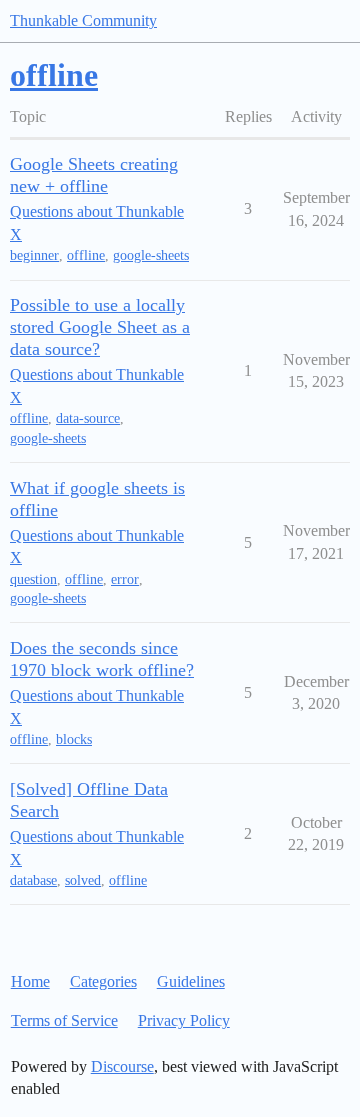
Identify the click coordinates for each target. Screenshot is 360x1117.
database (33, 880)
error (125, 579)
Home (30, 981)
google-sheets (151, 255)
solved (83, 880)
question (33, 579)
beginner (34, 255)
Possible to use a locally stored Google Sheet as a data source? (100, 327)
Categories (103, 981)
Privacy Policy (184, 1020)
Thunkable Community (83, 20)
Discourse (122, 1066)
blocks (74, 739)
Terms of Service (64, 1020)
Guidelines (191, 981)
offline (86, 255)
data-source (88, 418)
